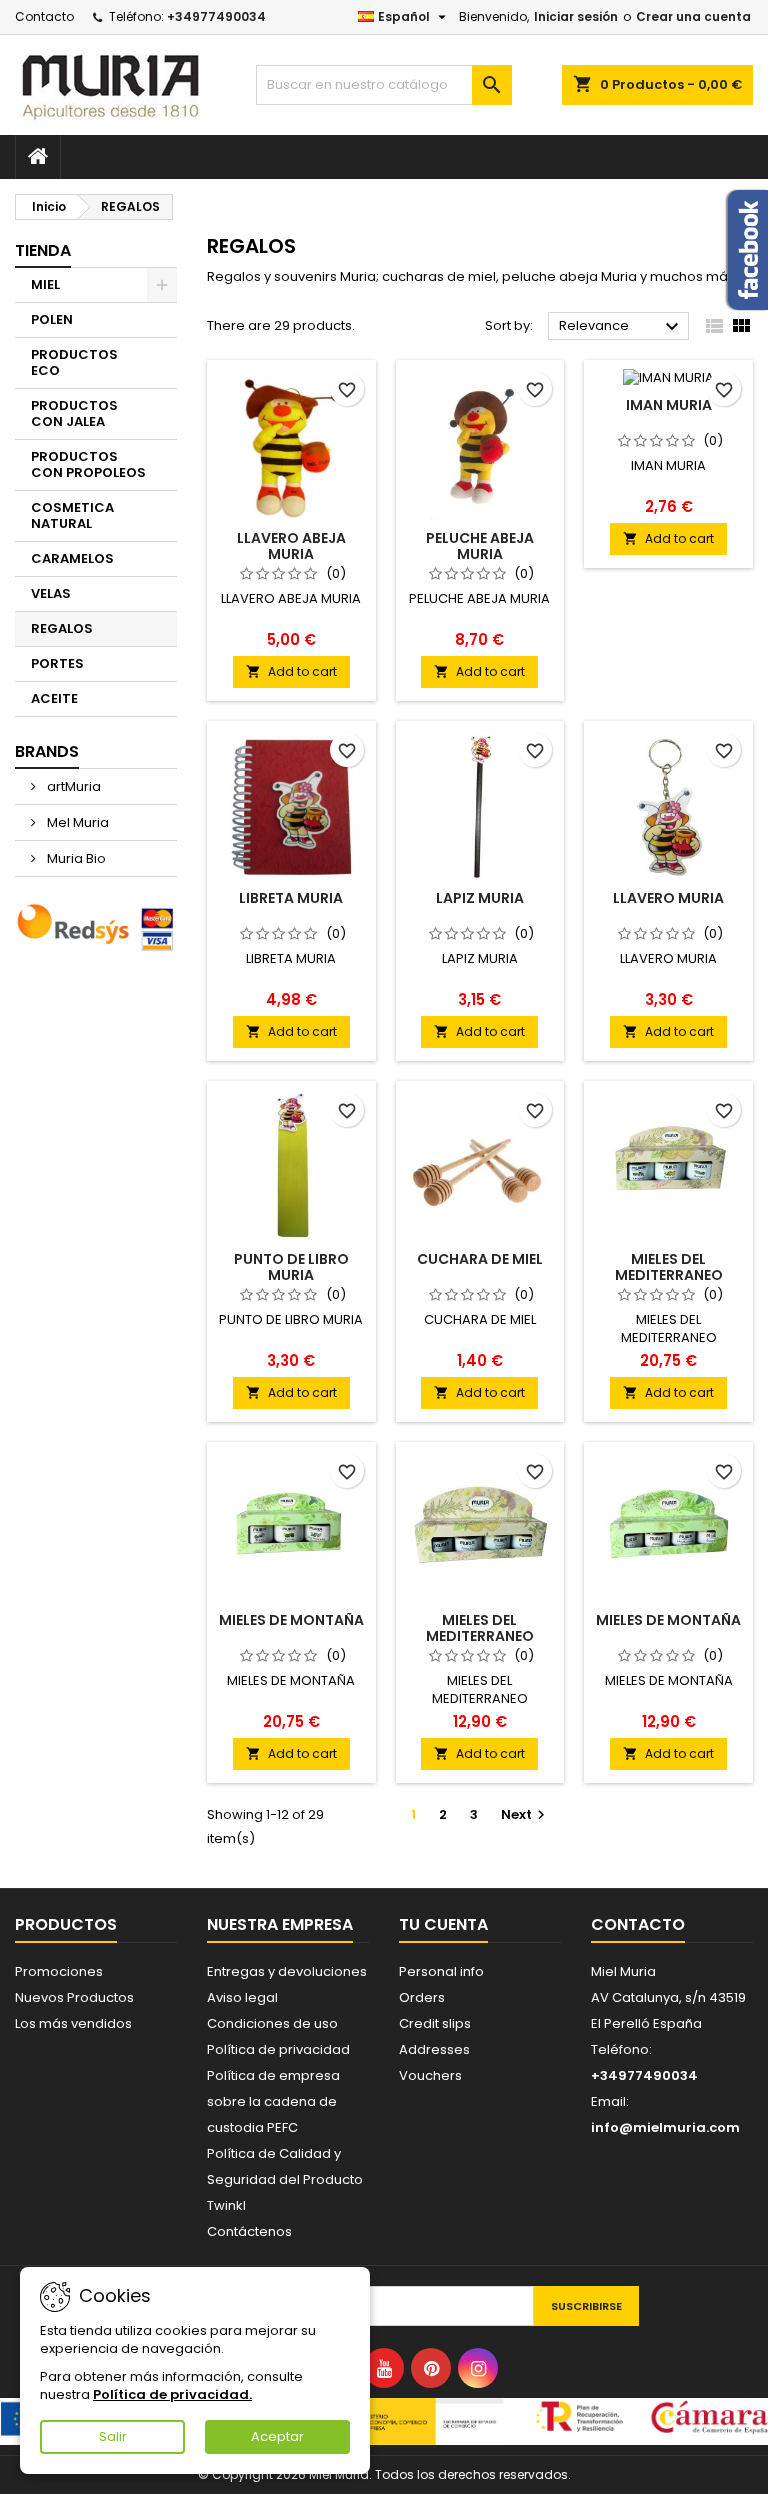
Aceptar (277, 2436)
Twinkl (226, 2205)
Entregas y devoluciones (287, 1971)
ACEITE (54, 698)
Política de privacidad (278, 2049)
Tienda (43, 250)
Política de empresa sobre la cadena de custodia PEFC (273, 2101)
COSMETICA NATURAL (72, 515)
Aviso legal (242, 1997)
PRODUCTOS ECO (74, 362)
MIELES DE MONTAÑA (291, 1620)
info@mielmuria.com (665, 2127)
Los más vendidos (73, 2023)
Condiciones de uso (272, 2023)
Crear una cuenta (693, 16)
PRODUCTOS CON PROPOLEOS (88, 464)
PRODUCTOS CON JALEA (74, 413)
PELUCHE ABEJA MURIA (480, 546)
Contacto (44, 16)
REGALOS (62, 628)
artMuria (72, 786)
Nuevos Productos (74, 1997)
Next (525, 1814)
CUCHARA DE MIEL (480, 1259)
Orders (422, 1997)
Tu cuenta (443, 1924)
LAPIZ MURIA (480, 898)
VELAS (51, 593)
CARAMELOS (72, 558)
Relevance (621, 327)
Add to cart (291, 671)
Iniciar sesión (576, 16)
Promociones (59, 1971)
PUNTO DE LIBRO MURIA (291, 1267)
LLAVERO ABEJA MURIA (291, 546)
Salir (113, 2436)
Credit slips (435, 2023)
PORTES (57, 663)
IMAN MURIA (669, 405)
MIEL (45, 284)
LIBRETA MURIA (291, 898)
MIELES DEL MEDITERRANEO (669, 1267)
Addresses (434, 2049)
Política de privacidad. (172, 2394)
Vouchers (430, 2075)
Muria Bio (75, 858)
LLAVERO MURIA (668, 898)
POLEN (52, 319)
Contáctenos (249, 2231)
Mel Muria (76, 822)
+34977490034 (216, 16)
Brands (47, 751)
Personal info (441, 1971)
